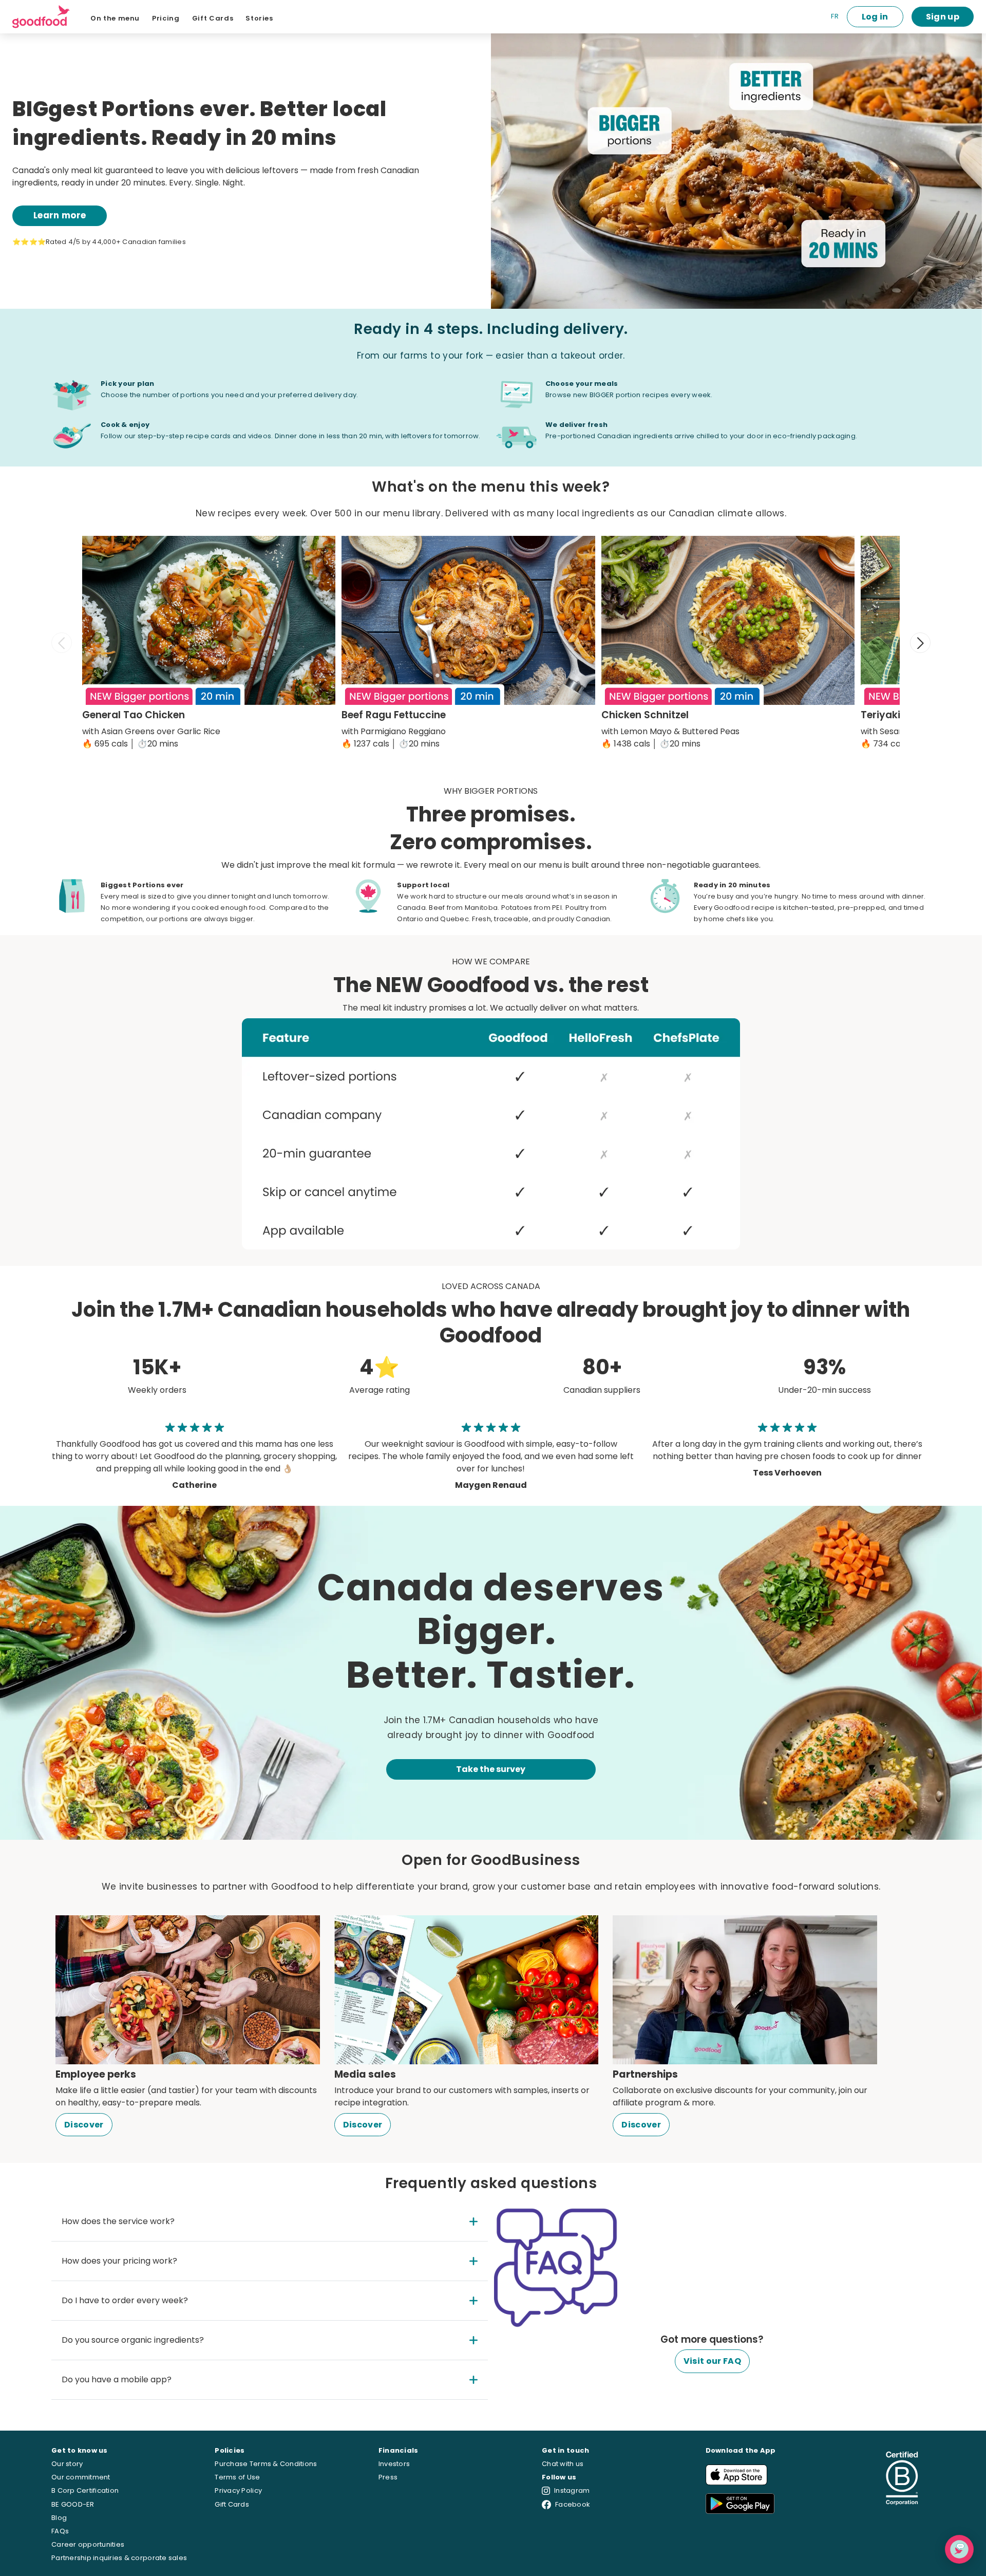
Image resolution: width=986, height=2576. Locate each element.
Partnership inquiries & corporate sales (119, 2558)
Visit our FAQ (712, 2361)
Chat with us (563, 2464)
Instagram (572, 2490)
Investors (394, 2464)
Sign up (943, 17)
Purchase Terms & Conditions (266, 2464)
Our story (67, 2464)
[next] (920, 643)
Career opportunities (88, 2544)
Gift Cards (232, 2504)
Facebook (573, 2504)
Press (388, 2477)
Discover (84, 2125)
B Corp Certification (85, 2490)
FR (835, 16)
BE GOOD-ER (73, 2504)
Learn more (60, 215)
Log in (875, 17)
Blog (59, 2518)
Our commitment (81, 2477)
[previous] (62, 643)
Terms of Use (237, 2477)
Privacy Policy (238, 2490)
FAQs (60, 2531)
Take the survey (491, 1769)
